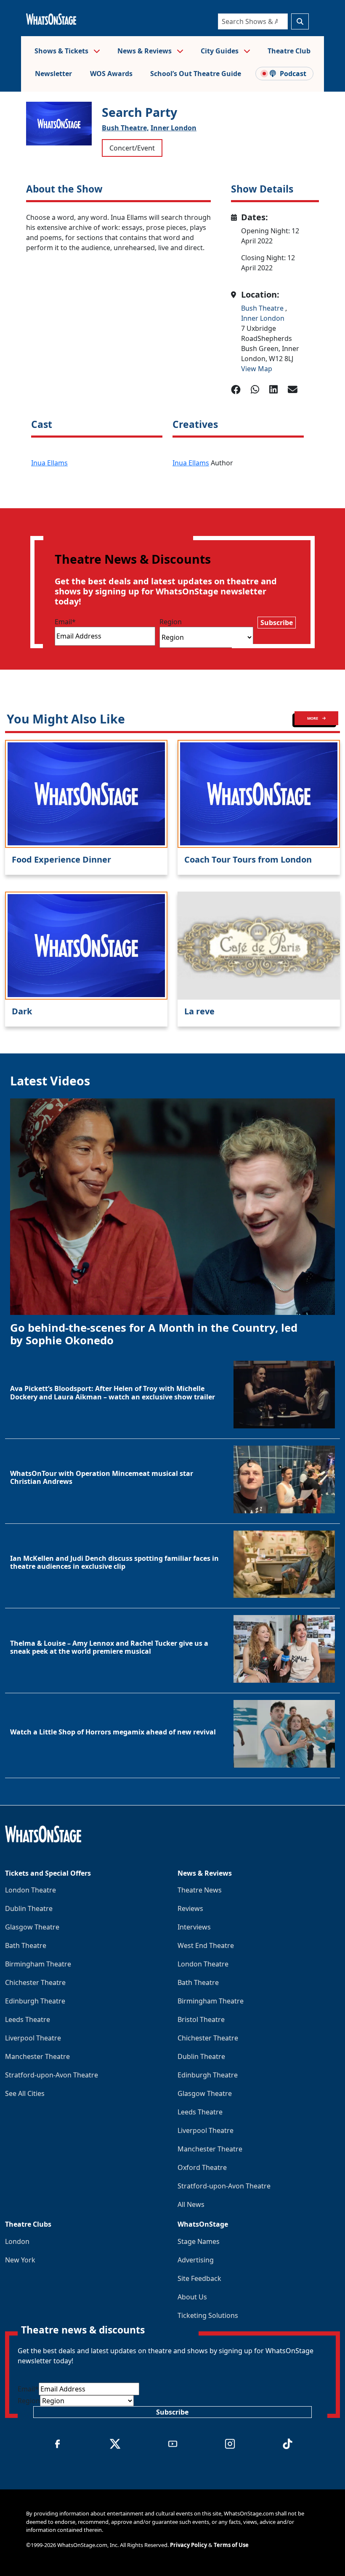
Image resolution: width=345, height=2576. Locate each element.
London (17, 2241)
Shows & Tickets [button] (62, 51)
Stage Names (199, 2241)
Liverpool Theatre (33, 2038)
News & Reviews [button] (145, 51)
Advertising (196, 2260)
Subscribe (277, 623)
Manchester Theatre (37, 2056)
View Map (257, 369)
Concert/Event (132, 148)
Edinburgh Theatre (35, 2001)
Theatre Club (289, 51)
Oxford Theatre (202, 2167)
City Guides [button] (220, 51)
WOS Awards (111, 74)
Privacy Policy (188, 2545)
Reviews (190, 1908)
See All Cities (25, 2093)
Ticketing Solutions (208, 2315)
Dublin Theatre (29, 1908)
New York (20, 2260)
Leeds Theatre (28, 2019)
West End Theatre (206, 1945)
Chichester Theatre (35, 1982)
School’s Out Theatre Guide (196, 74)
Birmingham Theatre (38, 1964)
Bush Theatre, (125, 128)
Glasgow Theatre (32, 1927)
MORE (313, 718)
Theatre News (200, 1890)
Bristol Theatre (201, 2019)
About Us (192, 2297)
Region (171, 622)
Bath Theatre (26, 1945)
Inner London (174, 128)
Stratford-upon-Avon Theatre (52, 2075)
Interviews (194, 1927)
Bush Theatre (263, 308)
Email (65, 622)
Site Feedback (199, 2278)
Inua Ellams (49, 463)
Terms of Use (231, 2545)
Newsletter (53, 74)
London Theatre (31, 1890)
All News (191, 2204)
